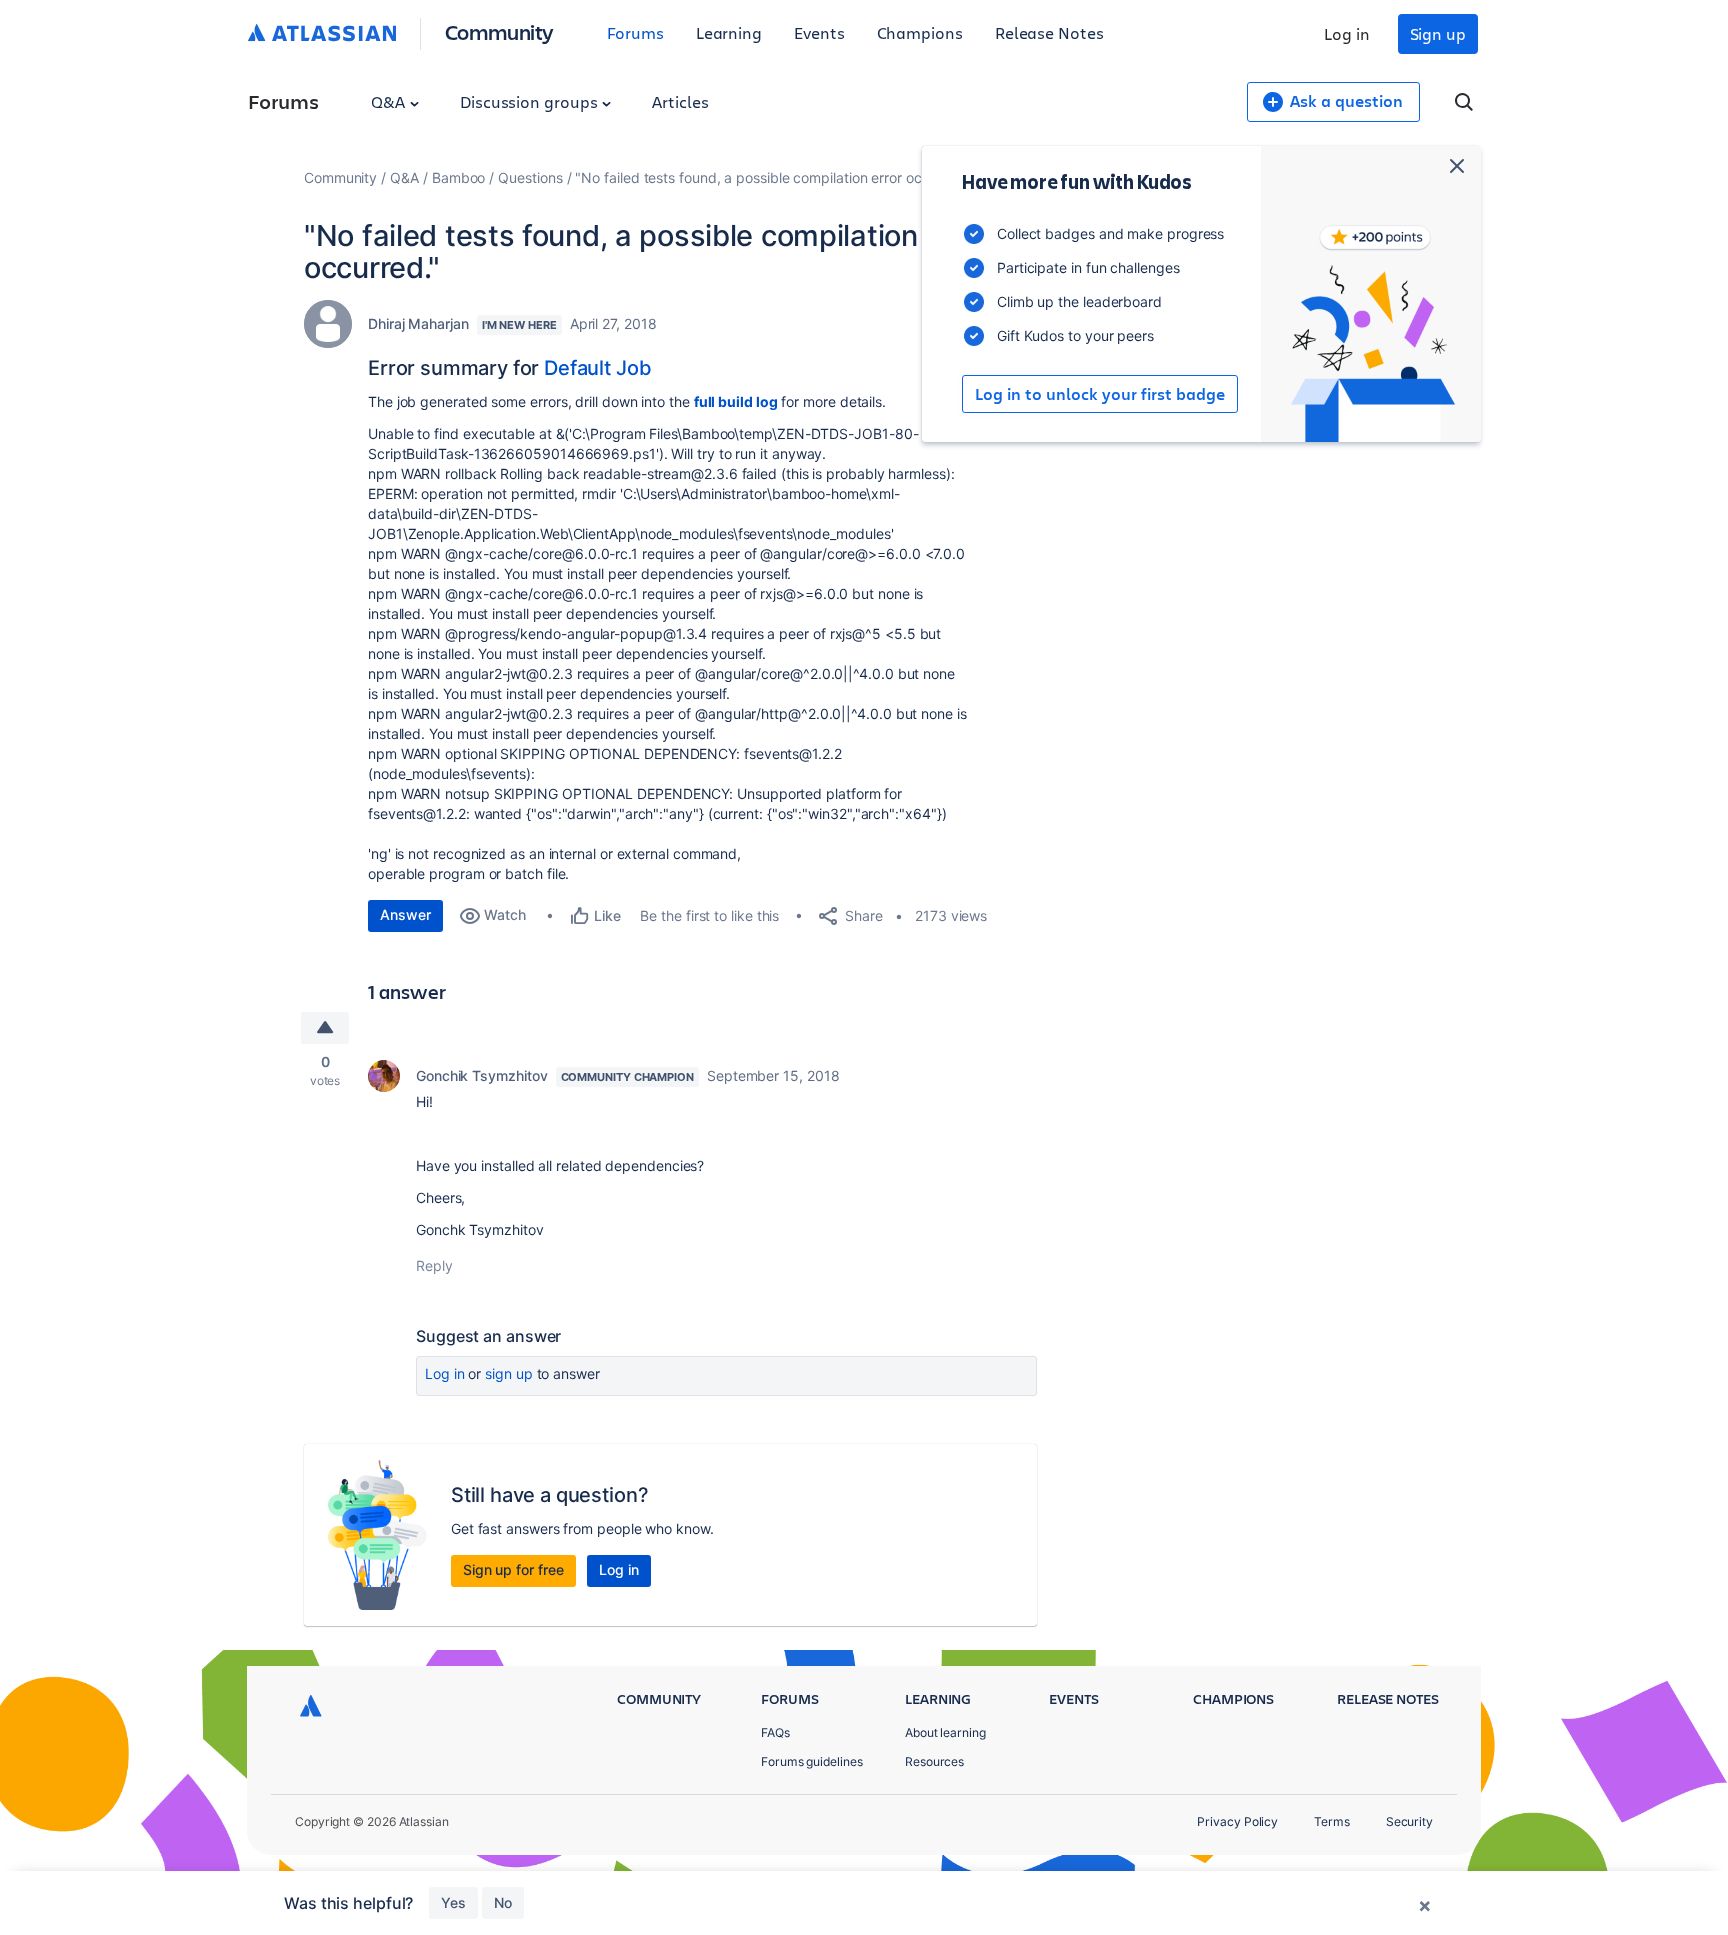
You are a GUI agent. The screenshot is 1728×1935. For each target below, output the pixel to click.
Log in (1347, 33)
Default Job (597, 368)
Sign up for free (513, 1569)
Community (499, 31)
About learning (945, 1732)
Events (819, 32)
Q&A (390, 101)
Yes (453, 1902)
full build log (736, 401)
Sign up (1438, 33)
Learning (729, 32)
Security (1409, 1821)
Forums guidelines (812, 1761)
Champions (920, 32)
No (503, 1902)
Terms (1332, 1821)
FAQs (775, 1732)
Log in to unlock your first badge (1100, 394)
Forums (635, 32)
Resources (934, 1761)
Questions (530, 177)
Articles (680, 101)
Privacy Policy (1237, 1821)
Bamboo (459, 177)
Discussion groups (531, 101)
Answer (405, 914)
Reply (434, 1265)
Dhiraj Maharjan (418, 323)
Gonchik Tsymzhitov (482, 1075)
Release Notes (1049, 32)
